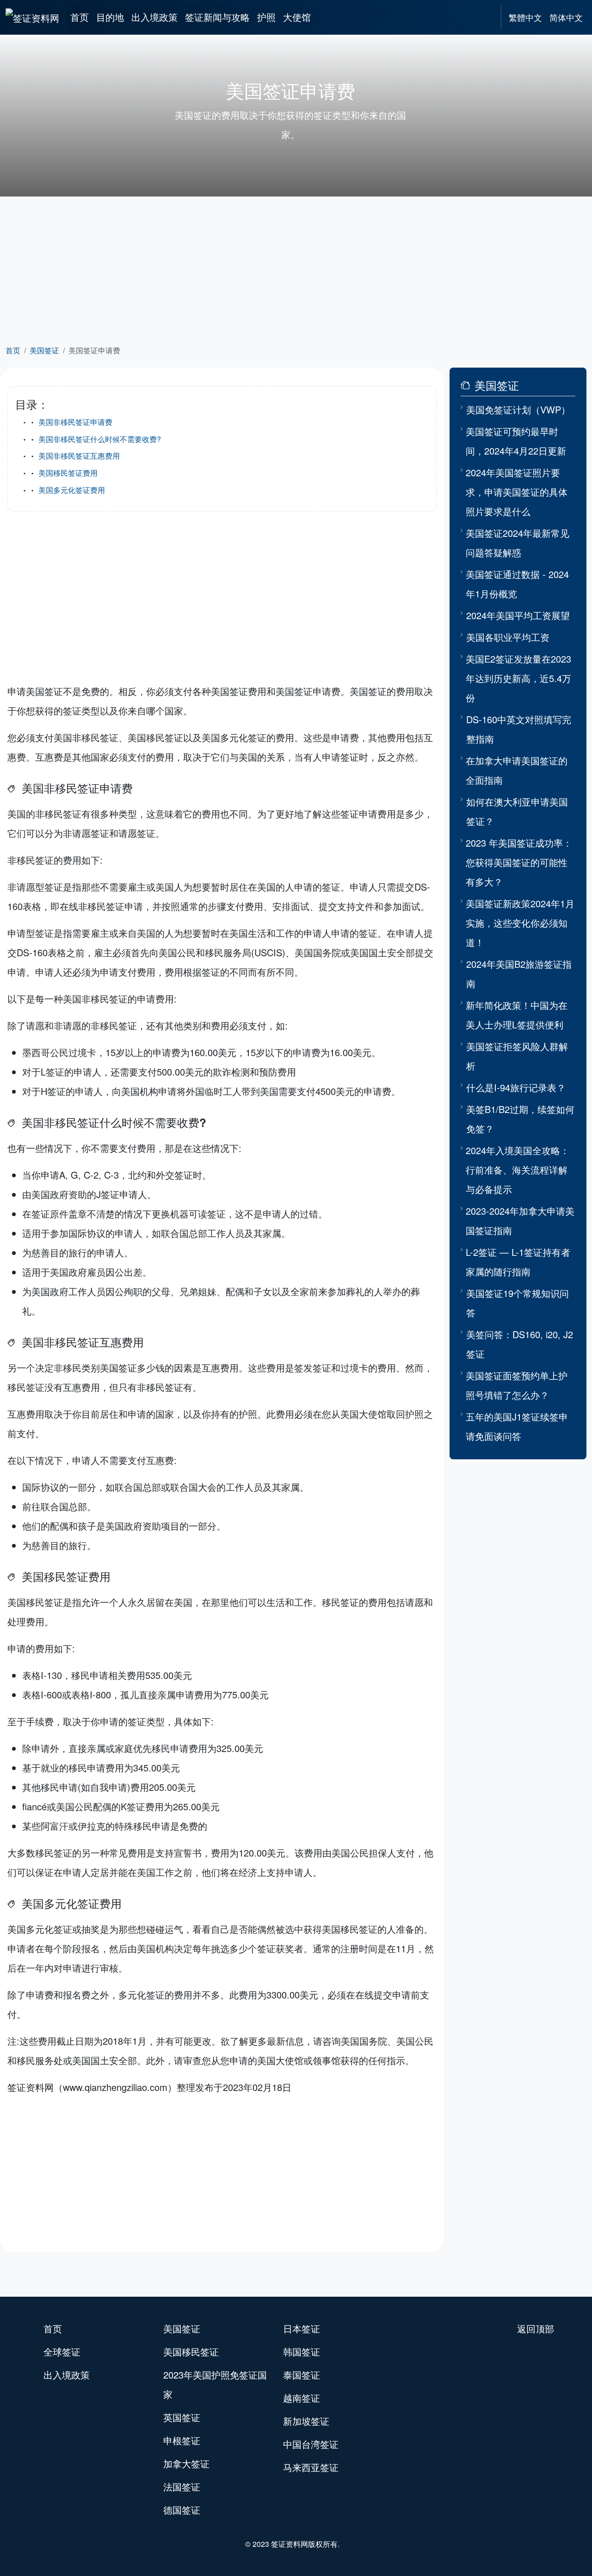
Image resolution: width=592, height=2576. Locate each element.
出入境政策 (154, 17)
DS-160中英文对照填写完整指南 (519, 729)
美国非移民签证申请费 (75, 422)
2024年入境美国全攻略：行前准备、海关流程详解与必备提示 (518, 1170)
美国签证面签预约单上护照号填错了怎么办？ (517, 1385)
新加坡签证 (306, 2421)
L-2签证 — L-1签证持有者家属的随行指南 (518, 1262)
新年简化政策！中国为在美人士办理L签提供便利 (517, 1015)
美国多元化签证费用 (72, 490)
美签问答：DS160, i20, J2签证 (520, 1344)
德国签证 (182, 2510)
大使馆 (297, 17)
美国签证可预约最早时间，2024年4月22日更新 (516, 441)
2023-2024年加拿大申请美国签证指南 (520, 1220)
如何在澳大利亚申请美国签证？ (517, 811)
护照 (266, 17)
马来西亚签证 (311, 2467)
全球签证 (62, 2352)
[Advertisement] (296, 269)
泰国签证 (302, 2375)
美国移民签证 (191, 2352)
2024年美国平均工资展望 (518, 615)
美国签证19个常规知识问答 (518, 1303)
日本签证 (302, 2328)
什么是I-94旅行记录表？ (516, 1087)
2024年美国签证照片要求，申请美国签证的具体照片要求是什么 (517, 492)
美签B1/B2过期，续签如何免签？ (520, 1119)
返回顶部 (536, 2328)
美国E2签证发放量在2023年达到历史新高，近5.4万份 (518, 678)
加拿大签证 (186, 2463)
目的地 (110, 17)
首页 (80, 17)
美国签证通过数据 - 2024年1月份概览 (517, 584)
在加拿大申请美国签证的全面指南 (517, 770)
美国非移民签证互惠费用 (79, 456)
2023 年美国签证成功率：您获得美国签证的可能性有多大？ (519, 862)
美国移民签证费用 (68, 473)
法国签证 (182, 2487)
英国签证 (182, 2417)
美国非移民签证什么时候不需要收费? (100, 439)
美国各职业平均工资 (508, 637)
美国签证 (44, 350)
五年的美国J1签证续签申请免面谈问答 (517, 1426)
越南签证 (302, 2398)
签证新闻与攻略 (217, 17)
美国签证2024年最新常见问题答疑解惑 (518, 543)
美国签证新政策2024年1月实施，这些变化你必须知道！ (520, 923)
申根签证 (182, 2440)
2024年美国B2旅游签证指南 (519, 974)
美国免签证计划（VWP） (518, 409)
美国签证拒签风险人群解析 (517, 1056)
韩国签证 (302, 2352)
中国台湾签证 (311, 2444)
